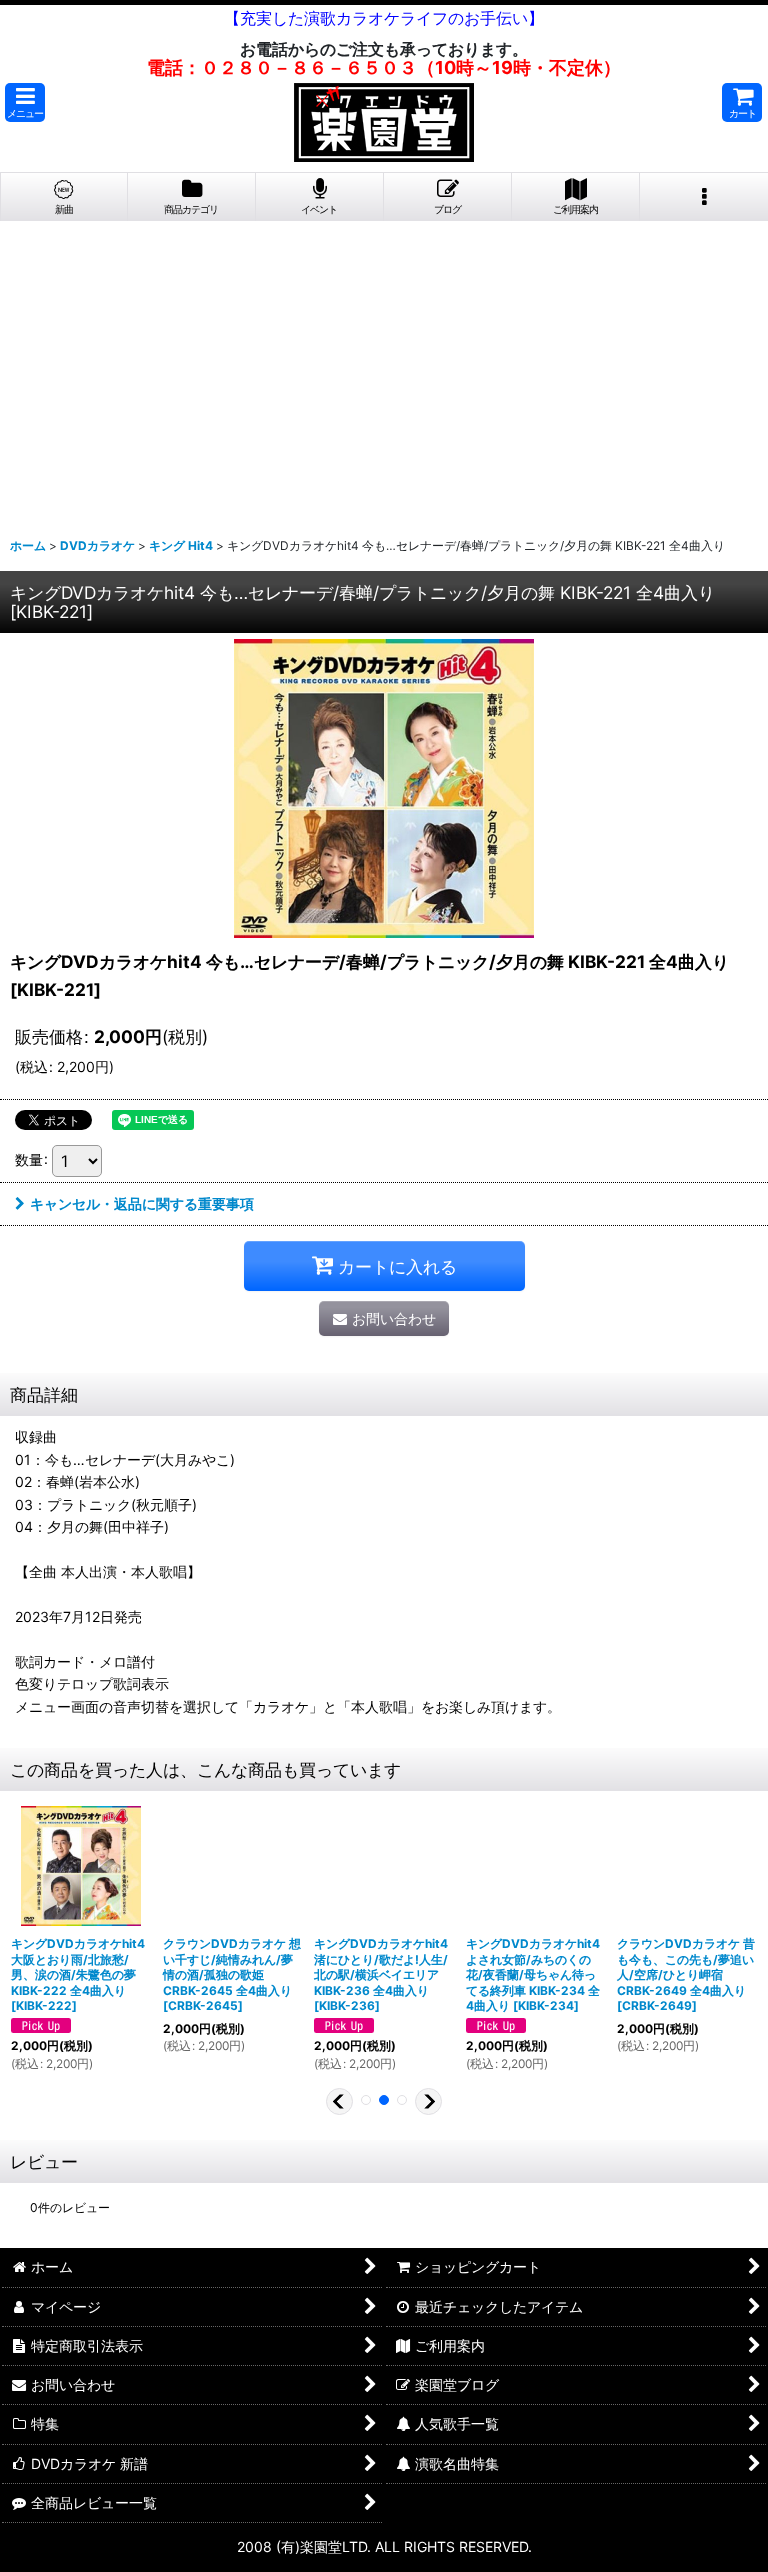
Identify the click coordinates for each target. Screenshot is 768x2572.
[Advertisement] (384, 371)
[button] (25, 102)
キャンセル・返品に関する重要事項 (142, 1203)
